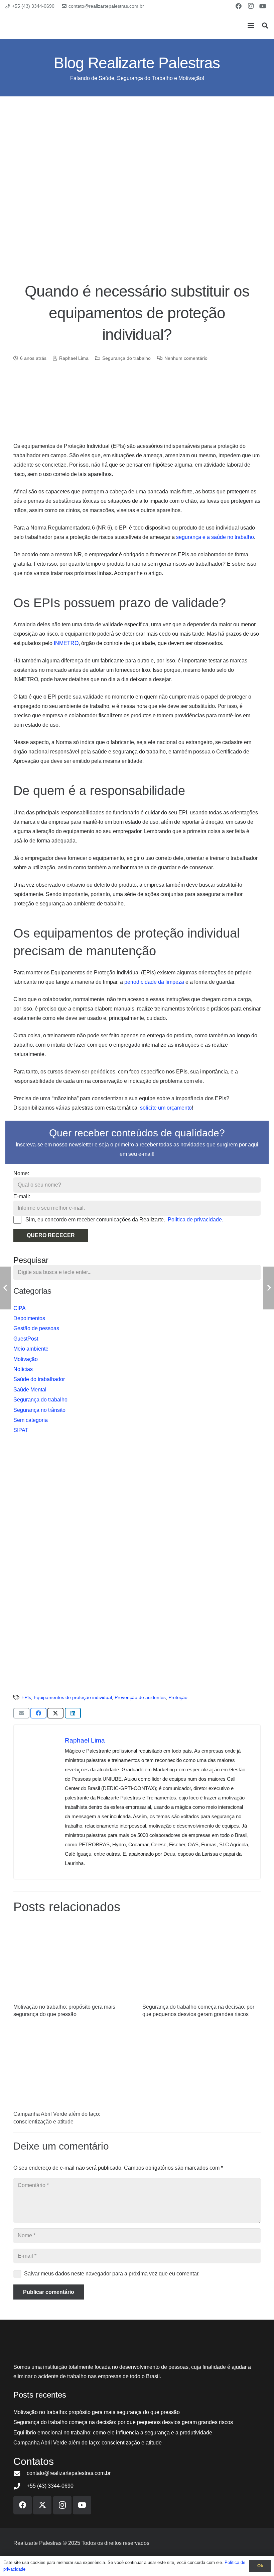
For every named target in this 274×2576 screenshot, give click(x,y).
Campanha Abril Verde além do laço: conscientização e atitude (88, 2443)
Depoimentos (29, 1318)
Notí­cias (23, 1369)
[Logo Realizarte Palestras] (46, 25)
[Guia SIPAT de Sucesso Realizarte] (137, 1563)
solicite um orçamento (166, 1108)
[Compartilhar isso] (38, 1713)
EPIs (26, 1697)
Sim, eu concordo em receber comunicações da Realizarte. (124, 1220)
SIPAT (21, 1430)
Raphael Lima (74, 358)
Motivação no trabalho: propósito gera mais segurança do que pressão (97, 2412)
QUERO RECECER (51, 1235)
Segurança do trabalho (126, 358)
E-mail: (22, 1196)
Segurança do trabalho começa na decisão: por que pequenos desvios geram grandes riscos (123, 2422)
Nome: (21, 1173)
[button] (251, 25)
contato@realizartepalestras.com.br (69, 2473)
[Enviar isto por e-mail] (21, 1713)
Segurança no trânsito (39, 1410)
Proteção (178, 1697)
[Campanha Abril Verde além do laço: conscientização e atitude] (73, 2068)
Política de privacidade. (195, 1220)
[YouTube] (263, 6)
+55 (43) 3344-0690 (50, 2486)
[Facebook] (239, 6)
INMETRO (66, 643)
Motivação (26, 1359)
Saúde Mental (30, 1390)
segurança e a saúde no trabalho (215, 537)
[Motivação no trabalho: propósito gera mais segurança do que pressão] (73, 1961)
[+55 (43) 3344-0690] (20, 2486)
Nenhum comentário (186, 358)
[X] (42, 2505)
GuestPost (26, 1339)
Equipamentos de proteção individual (73, 1697)
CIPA (20, 1308)
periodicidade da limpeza (154, 982)
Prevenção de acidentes (140, 1697)
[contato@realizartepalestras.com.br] (20, 2473)
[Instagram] (251, 6)
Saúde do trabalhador (39, 1379)
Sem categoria (31, 1420)
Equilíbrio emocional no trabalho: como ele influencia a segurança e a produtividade (113, 2433)
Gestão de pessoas (36, 1328)
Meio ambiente (31, 1349)
